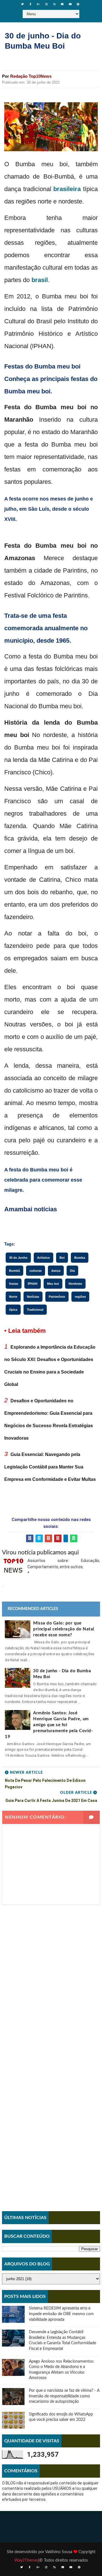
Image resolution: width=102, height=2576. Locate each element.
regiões (80, 1297)
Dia (72, 1271)
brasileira (67, 189)
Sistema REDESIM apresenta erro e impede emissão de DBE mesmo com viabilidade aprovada (61, 2314)
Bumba (80, 1258)
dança (56, 1271)
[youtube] (70, 4)
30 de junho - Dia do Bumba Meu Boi (62, 1674)
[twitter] (23, 4)
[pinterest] (78, 4)
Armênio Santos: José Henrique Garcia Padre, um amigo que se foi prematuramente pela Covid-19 (49, 1725)
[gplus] (39, 4)
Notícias (33, 1297)
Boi (62, 1258)
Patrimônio (57, 1297)
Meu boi (53, 1284)
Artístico (43, 1258)
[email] (62, 4)
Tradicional (35, 1310)
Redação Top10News (31, 76)
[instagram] (46, 4)
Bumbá (14, 1271)
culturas (36, 1271)
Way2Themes (26, 2560)
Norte (13, 1297)
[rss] (54, 4)
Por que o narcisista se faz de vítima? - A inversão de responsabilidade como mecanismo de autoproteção (64, 2396)
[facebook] (31, 4)
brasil (40, 280)
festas (14, 1284)
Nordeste (75, 1284)
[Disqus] (51, 1976)
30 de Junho (18, 1258)
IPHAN (33, 1284)
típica (13, 1310)
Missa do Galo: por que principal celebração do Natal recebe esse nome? (64, 1629)
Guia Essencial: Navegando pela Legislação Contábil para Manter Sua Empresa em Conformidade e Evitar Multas (50, 1467)
